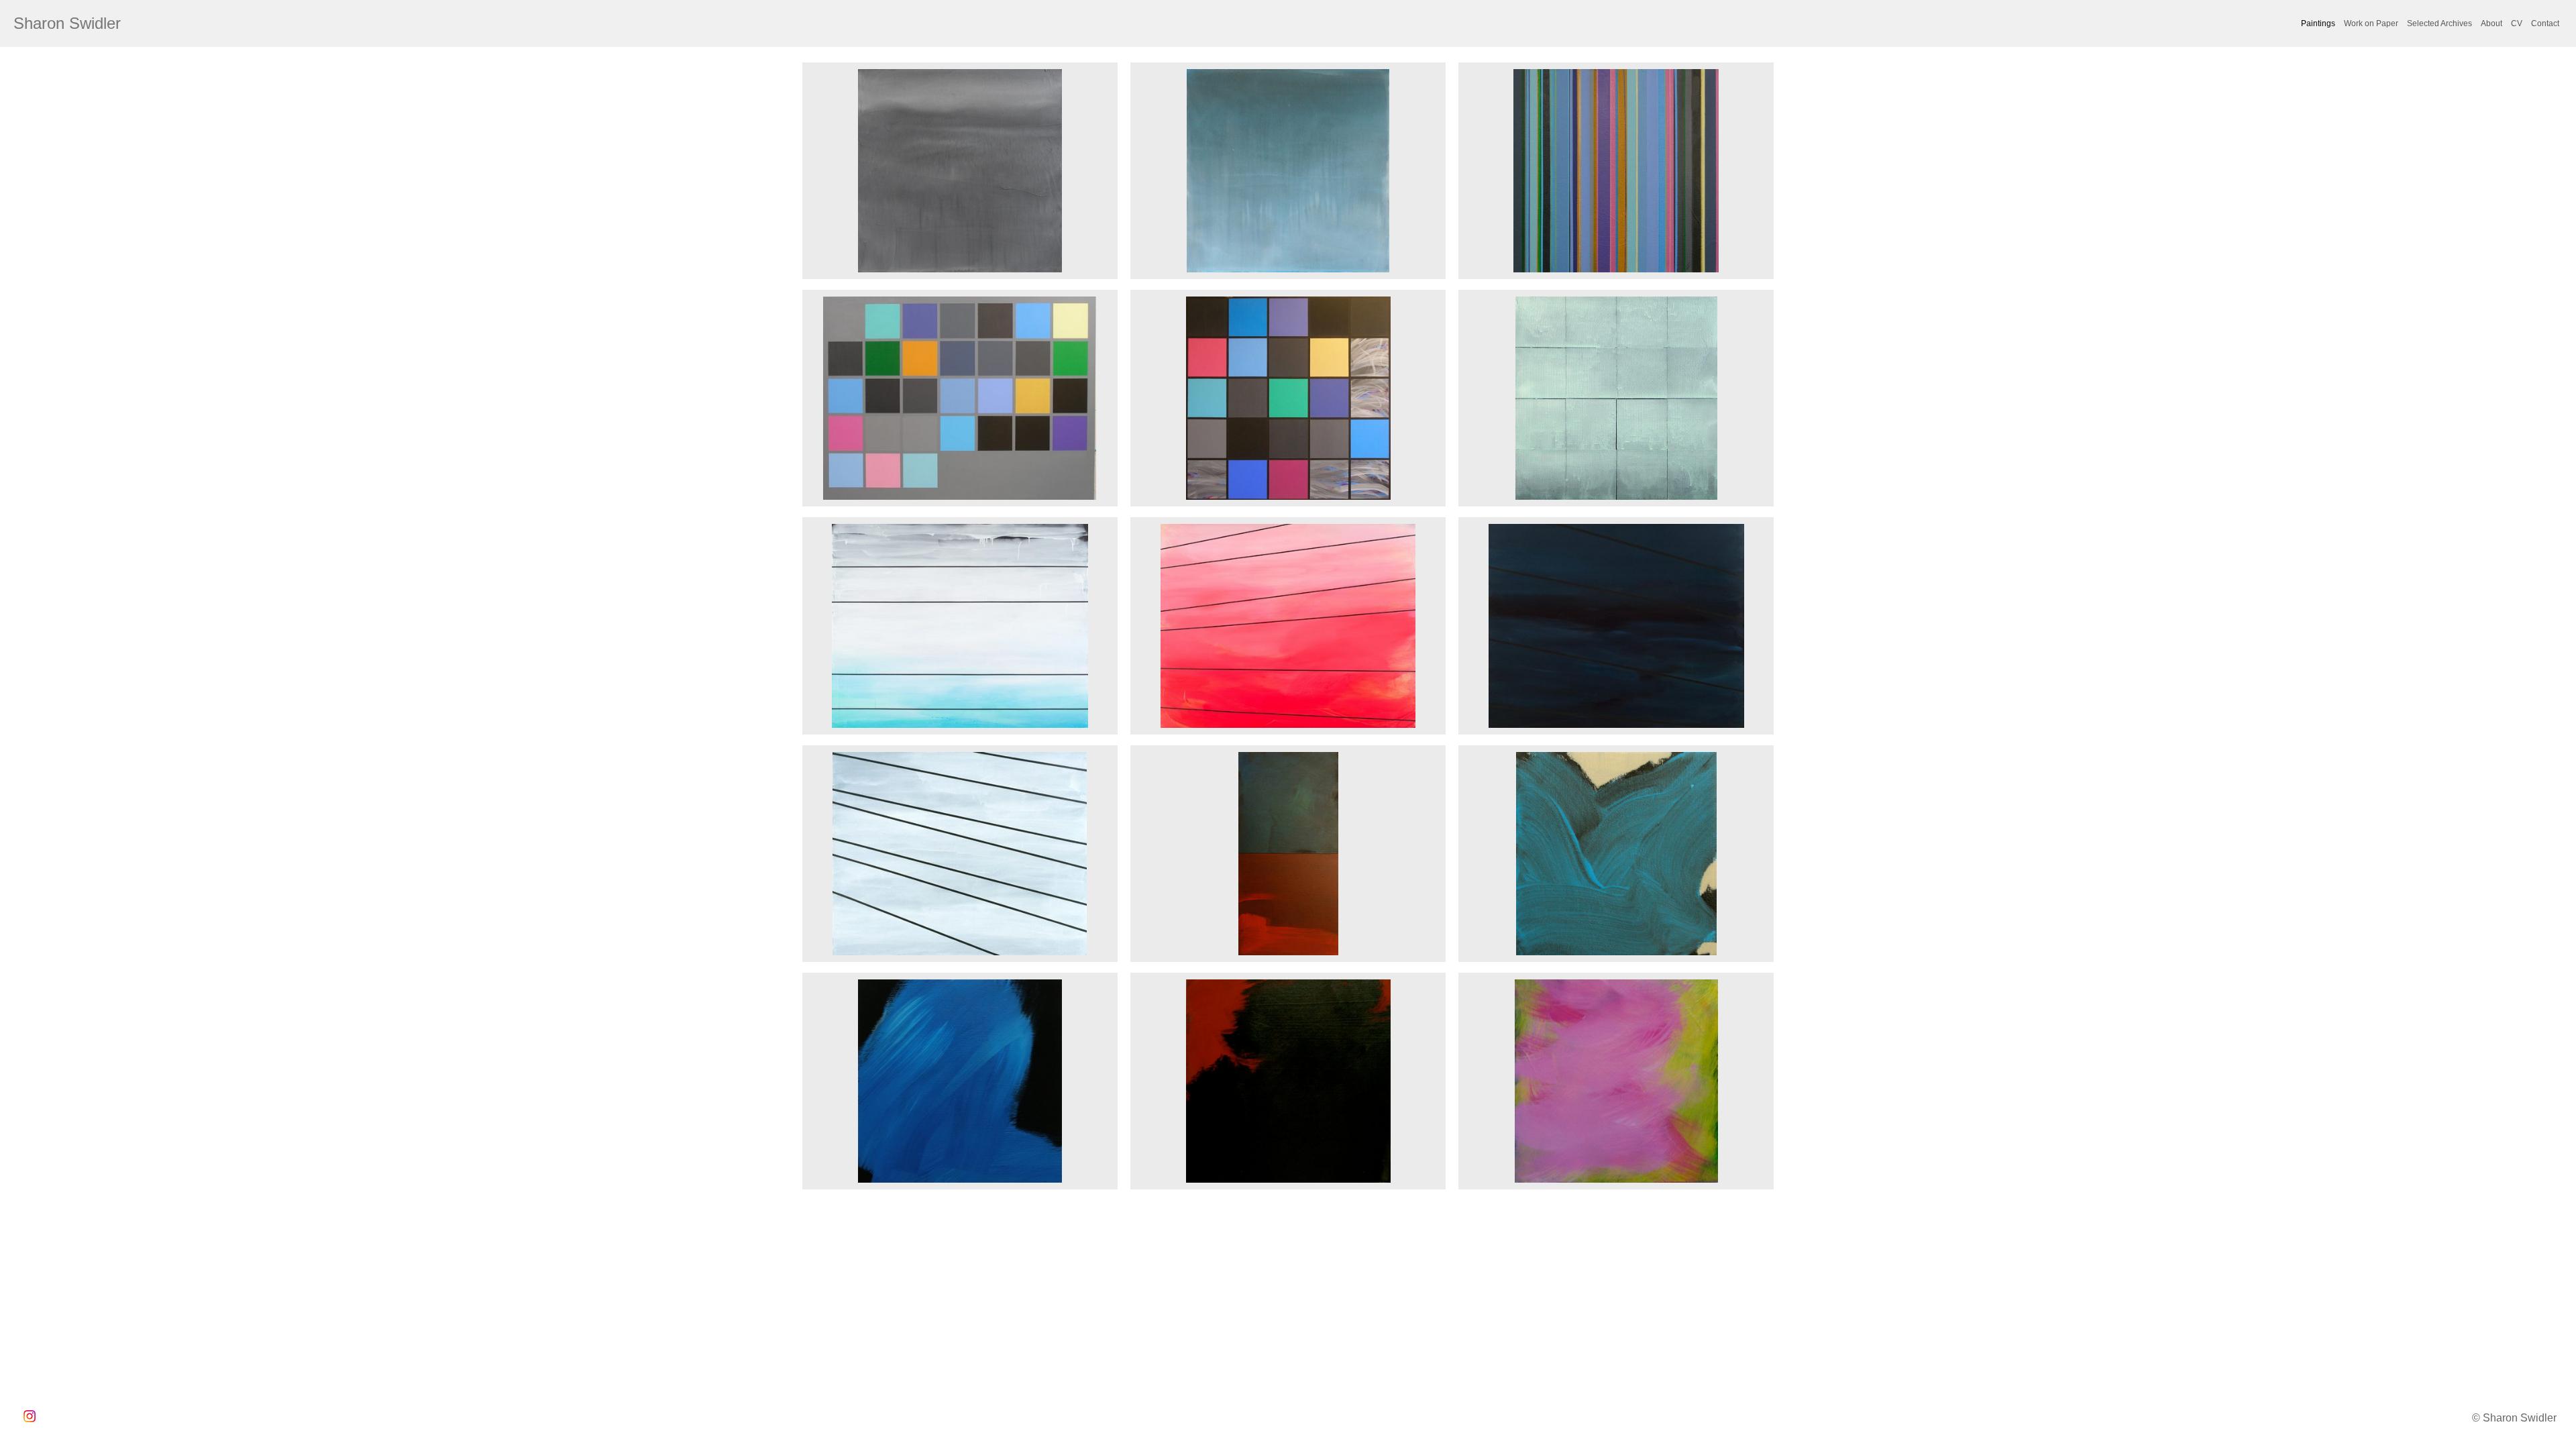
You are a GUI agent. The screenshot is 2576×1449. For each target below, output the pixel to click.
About (2491, 23)
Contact (2545, 23)
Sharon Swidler (67, 23)
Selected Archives (2439, 23)
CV (2517, 23)
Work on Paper (2371, 23)
